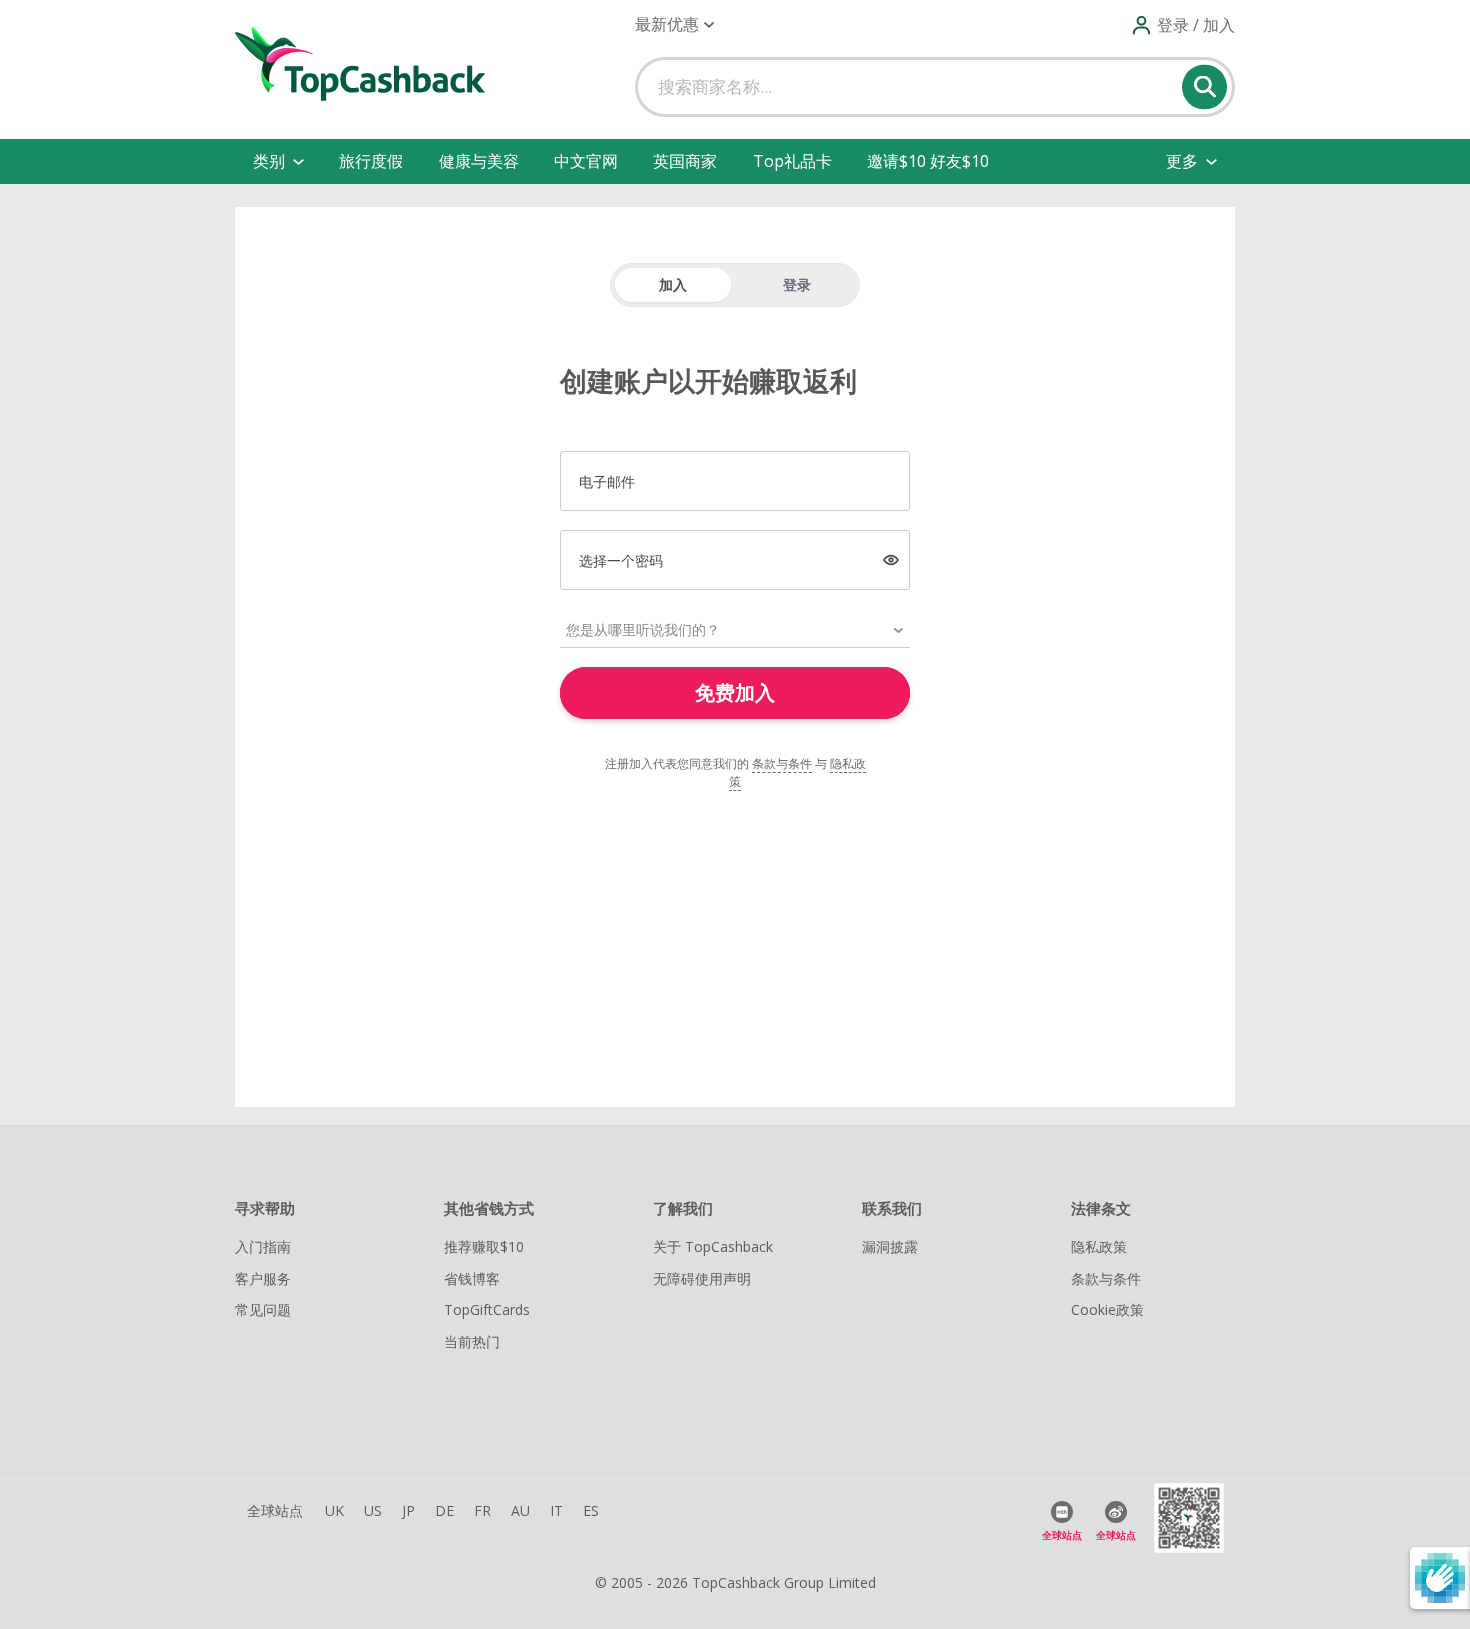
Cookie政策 (1107, 1309)
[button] (674, 24)
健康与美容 (479, 161)
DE (444, 1510)
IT (556, 1510)
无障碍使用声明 (702, 1278)
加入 (673, 284)
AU (520, 1510)
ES (591, 1510)
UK (334, 1510)
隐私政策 (1099, 1246)
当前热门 (472, 1341)
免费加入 (735, 692)
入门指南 (263, 1246)
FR (482, 1510)
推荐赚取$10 (484, 1246)
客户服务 (263, 1278)
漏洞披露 (890, 1246)
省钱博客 (472, 1278)
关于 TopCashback (713, 1246)
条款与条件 (782, 763)
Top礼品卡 (792, 161)
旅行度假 (371, 161)
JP (408, 1510)
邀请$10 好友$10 (928, 161)
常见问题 (263, 1309)
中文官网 (586, 161)
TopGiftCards (487, 1309)
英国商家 (685, 161)
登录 (797, 284)
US (373, 1510)
